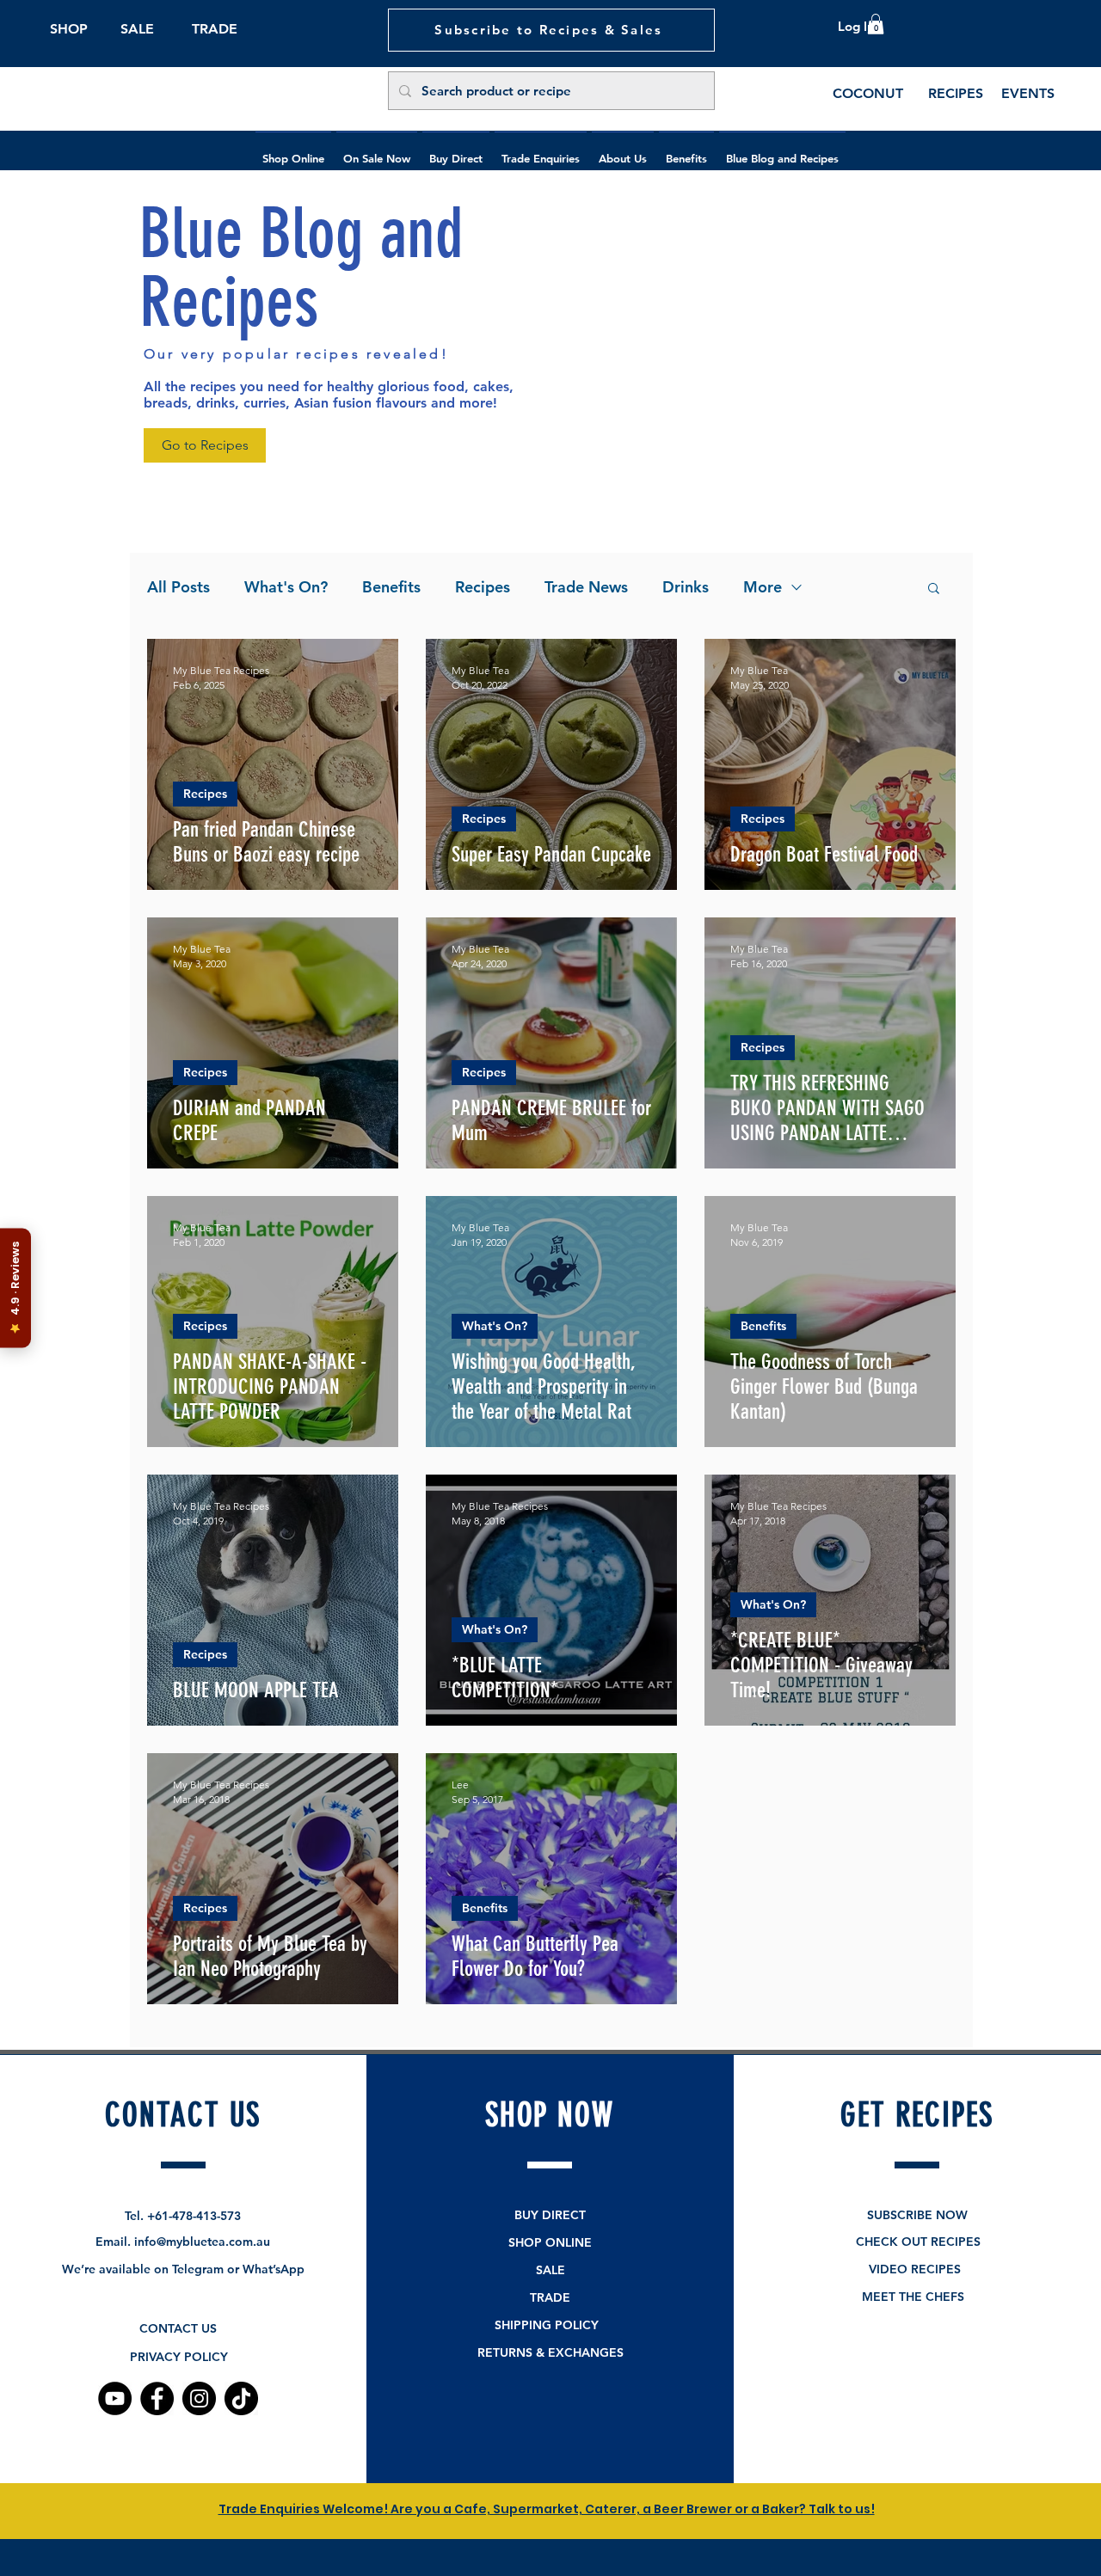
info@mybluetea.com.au (202, 2242)
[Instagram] (199, 2398)
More (763, 587)
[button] (876, 24)
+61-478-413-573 (194, 2216)
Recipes (483, 587)
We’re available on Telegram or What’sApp (183, 2269)
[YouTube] (115, 2398)
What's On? (286, 587)
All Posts (178, 587)
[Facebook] (157, 2398)
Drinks (686, 587)
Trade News (586, 587)
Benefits (391, 587)
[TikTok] (241, 2398)
